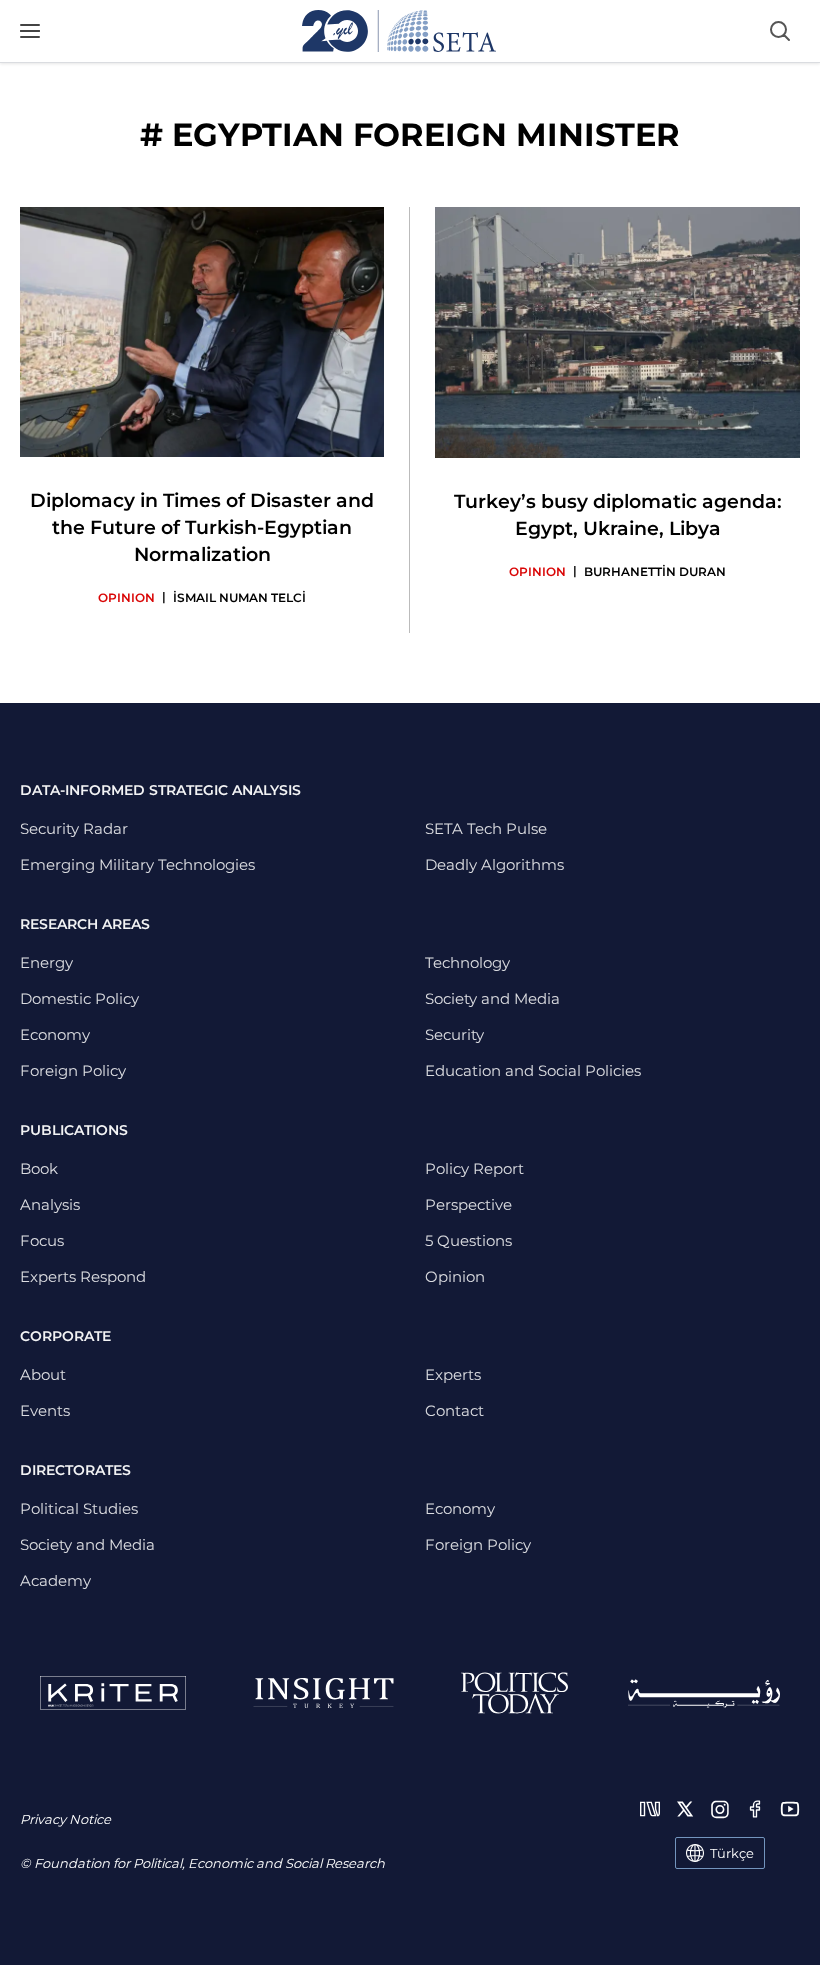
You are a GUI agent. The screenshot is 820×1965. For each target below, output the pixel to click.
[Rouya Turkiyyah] (704, 1693)
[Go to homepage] (399, 31)
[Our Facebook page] (755, 1809)
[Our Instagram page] (720, 1809)
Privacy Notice (65, 1819)
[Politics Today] (514, 1693)
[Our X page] (685, 1809)
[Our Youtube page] (790, 1809)
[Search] (780, 31)
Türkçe (732, 1853)
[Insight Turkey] (323, 1693)
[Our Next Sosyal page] (650, 1809)
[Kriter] (113, 1693)
